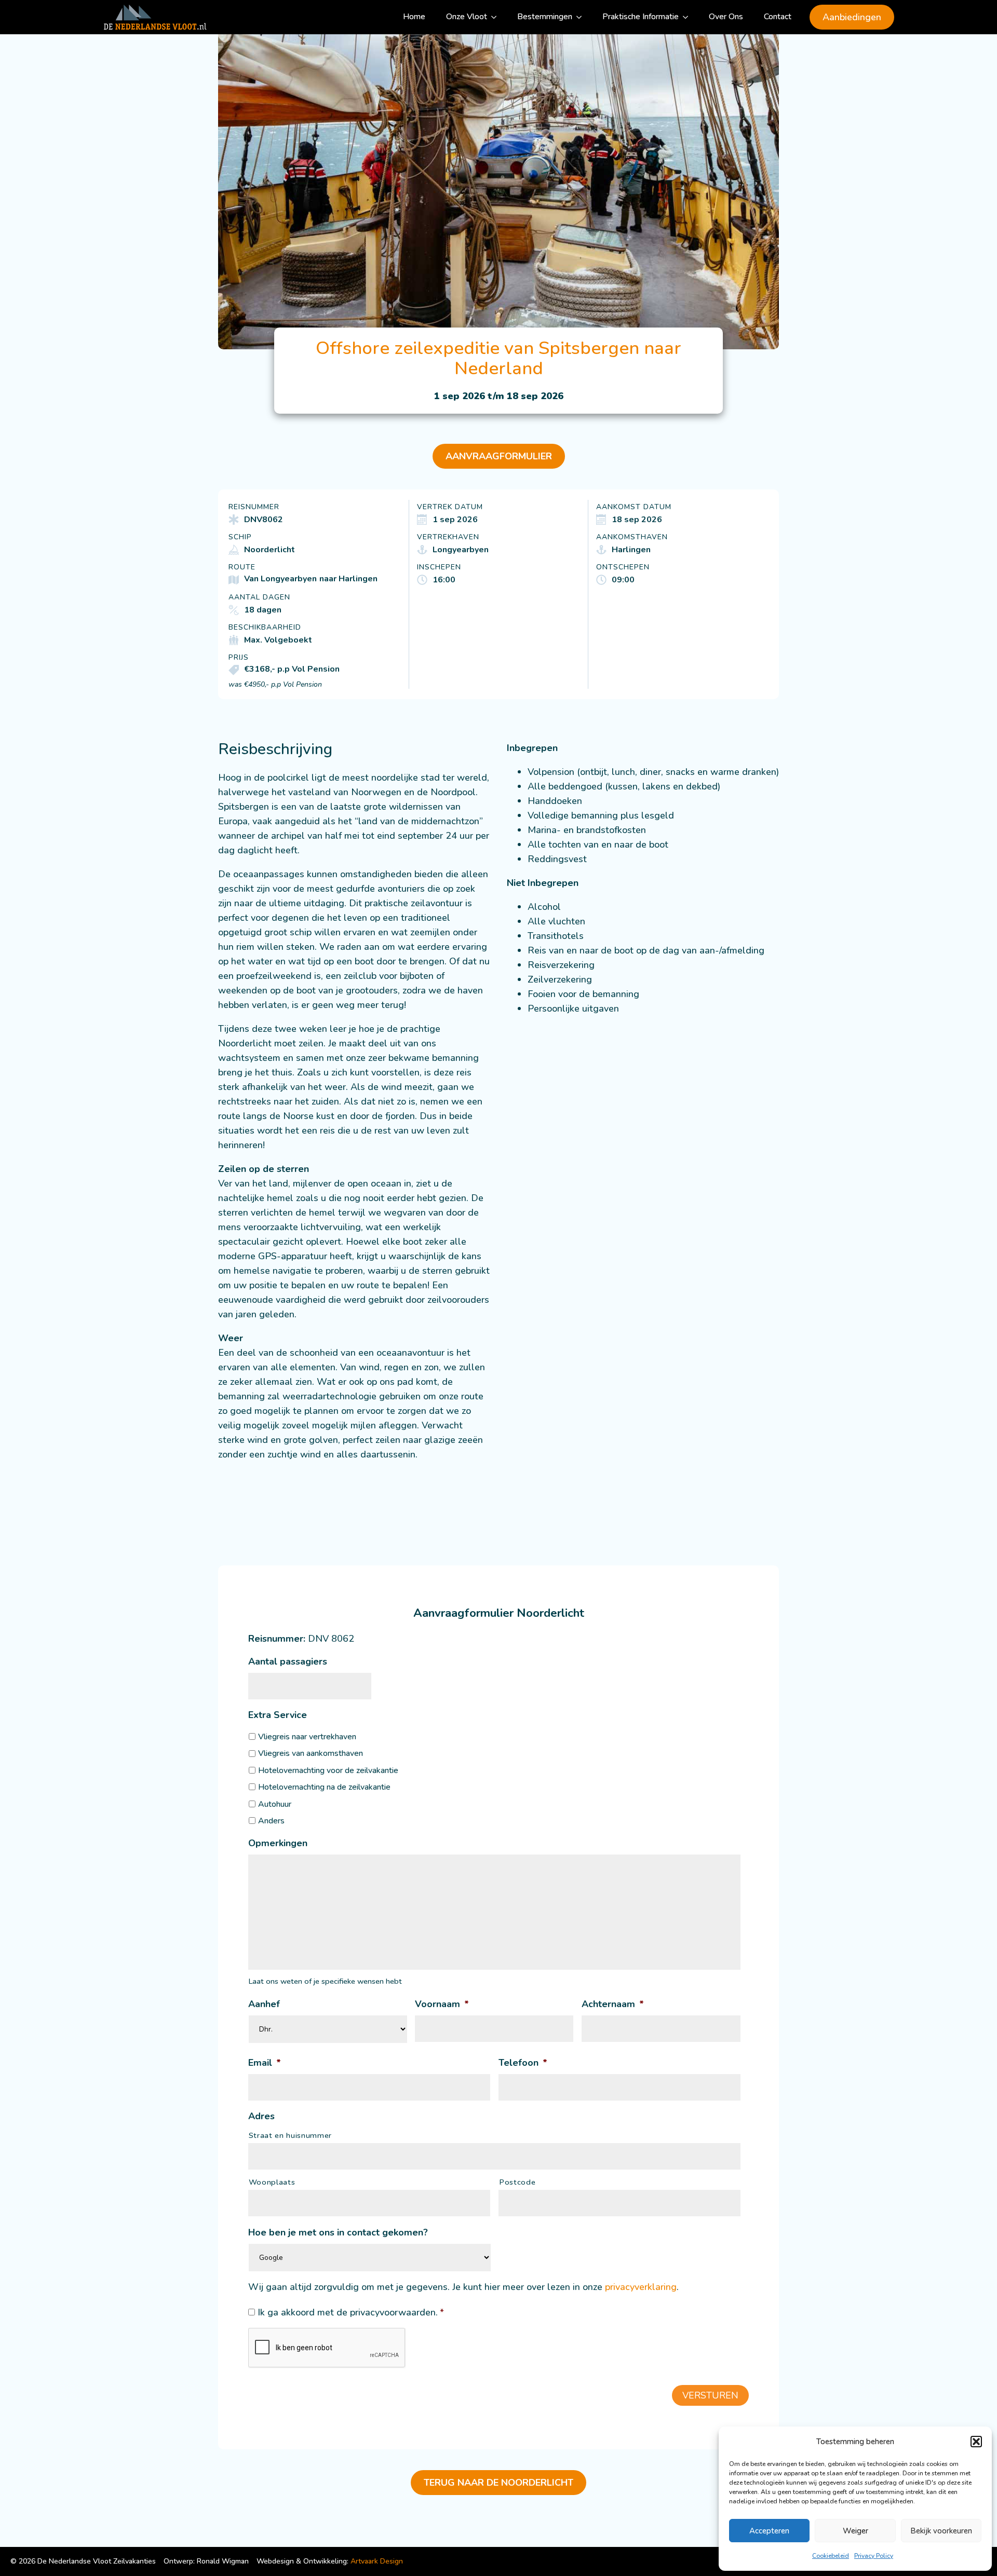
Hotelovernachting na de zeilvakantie (324, 1787)
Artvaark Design (377, 2561)
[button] (976, 2442)
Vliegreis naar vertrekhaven (307, 1737)
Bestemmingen (545, 17)
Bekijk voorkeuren (941, 2531)
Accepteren (769, 2531)
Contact (778, 17)
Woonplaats (272, 2182)
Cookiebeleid (831, 2556)
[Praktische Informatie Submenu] (689, 17)
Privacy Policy (874, 2556)
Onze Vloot (467, 17)
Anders (271, 1821)
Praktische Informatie (641, 17)
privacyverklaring (641, 2287)
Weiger (855, 2531)
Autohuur (275, 1804)
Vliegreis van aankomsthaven (311, 1753)
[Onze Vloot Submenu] (497, 17)
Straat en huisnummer (290, 2135)
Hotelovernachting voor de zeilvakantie (328, 1770)
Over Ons (726, 17)
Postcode (517, 2182)
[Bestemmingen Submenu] (582, 17)
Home (414, 17)
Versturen (710, 2395)
